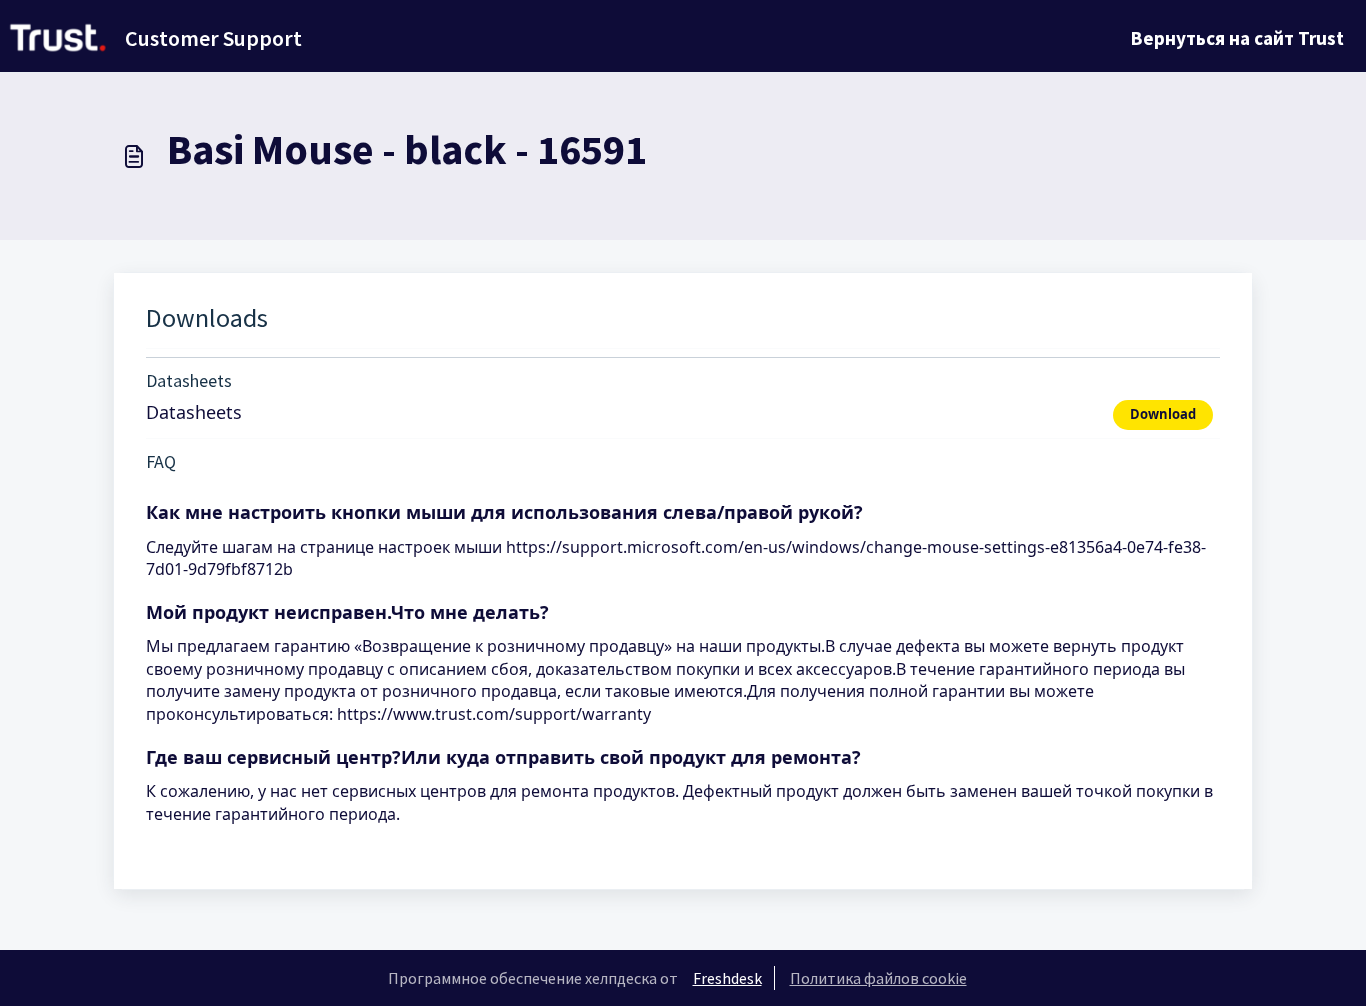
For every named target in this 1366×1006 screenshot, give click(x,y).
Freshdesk (727, 978)
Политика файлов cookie (878, 978)
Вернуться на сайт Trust (1237, 38)
